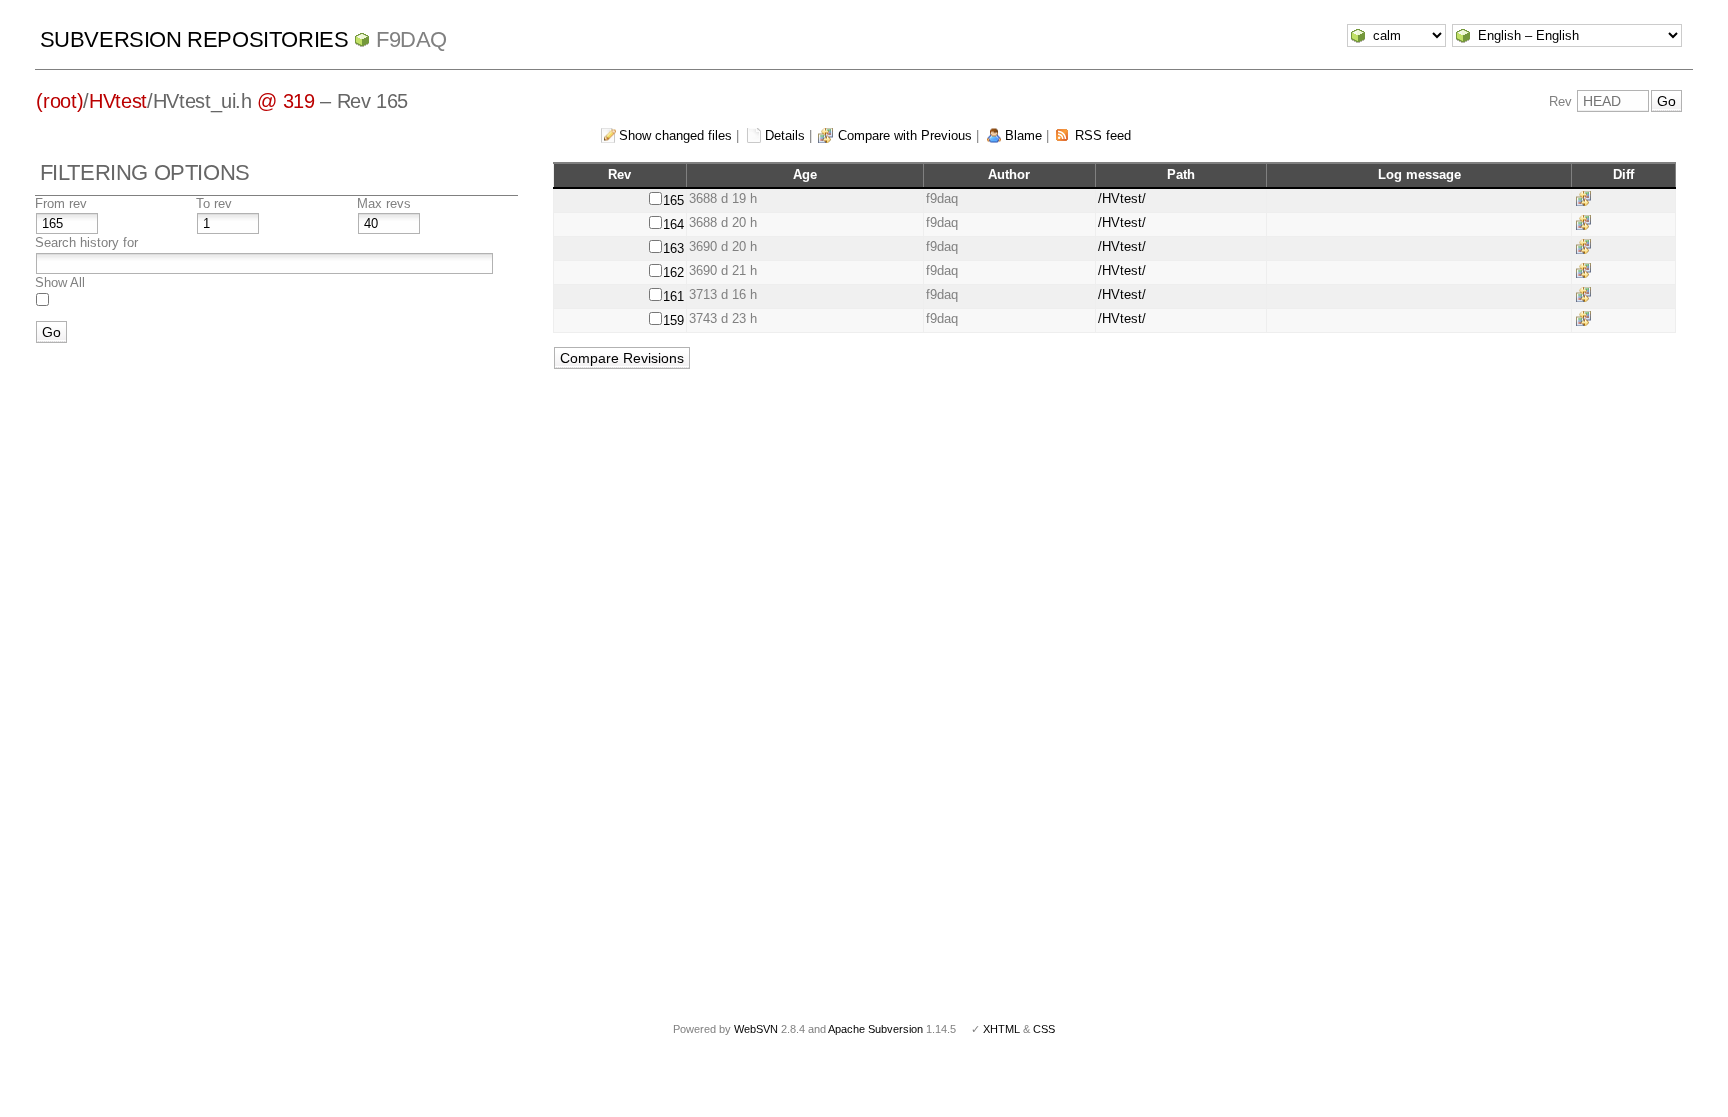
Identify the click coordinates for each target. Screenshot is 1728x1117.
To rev (214, 203)
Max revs (384, 203)
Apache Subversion (875, 1029)
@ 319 (285, 101)
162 (673, 272)
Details (785, 135)
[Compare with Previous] (1587, 198)
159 (673, 320)
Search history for (86, 242)
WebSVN (756, 1029)
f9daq (411, 39)
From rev (61, 203)
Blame (1023, 135)
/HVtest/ (1122, 198)
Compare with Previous (905, 135)
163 (673, 248)
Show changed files (675, 135)
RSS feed (1103, 135)
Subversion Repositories (194, 39)
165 (673, 200)
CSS (1044, 1029)
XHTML (1001, 1029)
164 (673, 224)
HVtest (118, 101)
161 (673, 296)
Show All (60, 282)
